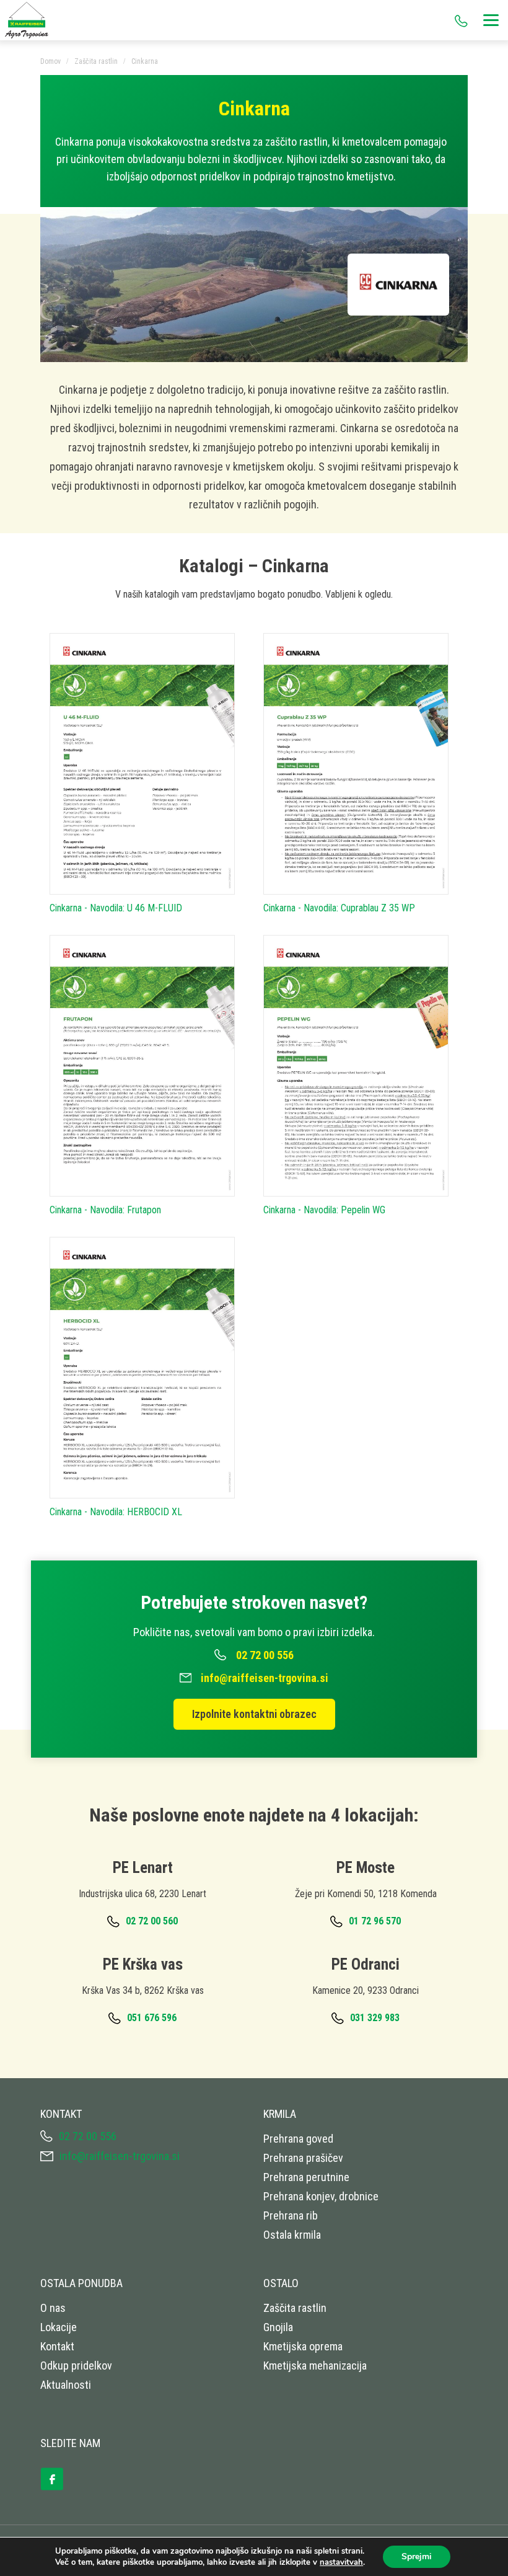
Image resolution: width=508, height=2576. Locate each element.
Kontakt (57, 2346)
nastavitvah (341, 2562)
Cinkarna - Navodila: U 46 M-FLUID (116, 908)
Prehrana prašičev (303, 2158)
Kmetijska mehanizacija (315, 2366)
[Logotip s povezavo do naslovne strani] (31, 20)
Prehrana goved (298, 2139)
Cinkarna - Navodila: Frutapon (105, 1210)
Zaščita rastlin (96, 61)
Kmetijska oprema (303, 2346)
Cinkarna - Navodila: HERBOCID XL (116, 1512)
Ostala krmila (292, 2235)
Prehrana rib (291, 2215)
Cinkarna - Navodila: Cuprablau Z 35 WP (339, 908)
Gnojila (278, 2327)
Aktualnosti (66, 2385)
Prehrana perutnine (306, 2177)
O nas (53, 2308)
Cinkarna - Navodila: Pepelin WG (324, 1210)
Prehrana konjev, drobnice (321, 2196)
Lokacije (59, 2327)
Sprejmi (417, 2556)
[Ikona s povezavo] (59, 2474)
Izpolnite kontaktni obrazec (254, 1714)
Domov (50, 61)
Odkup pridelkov (76, 2366)
